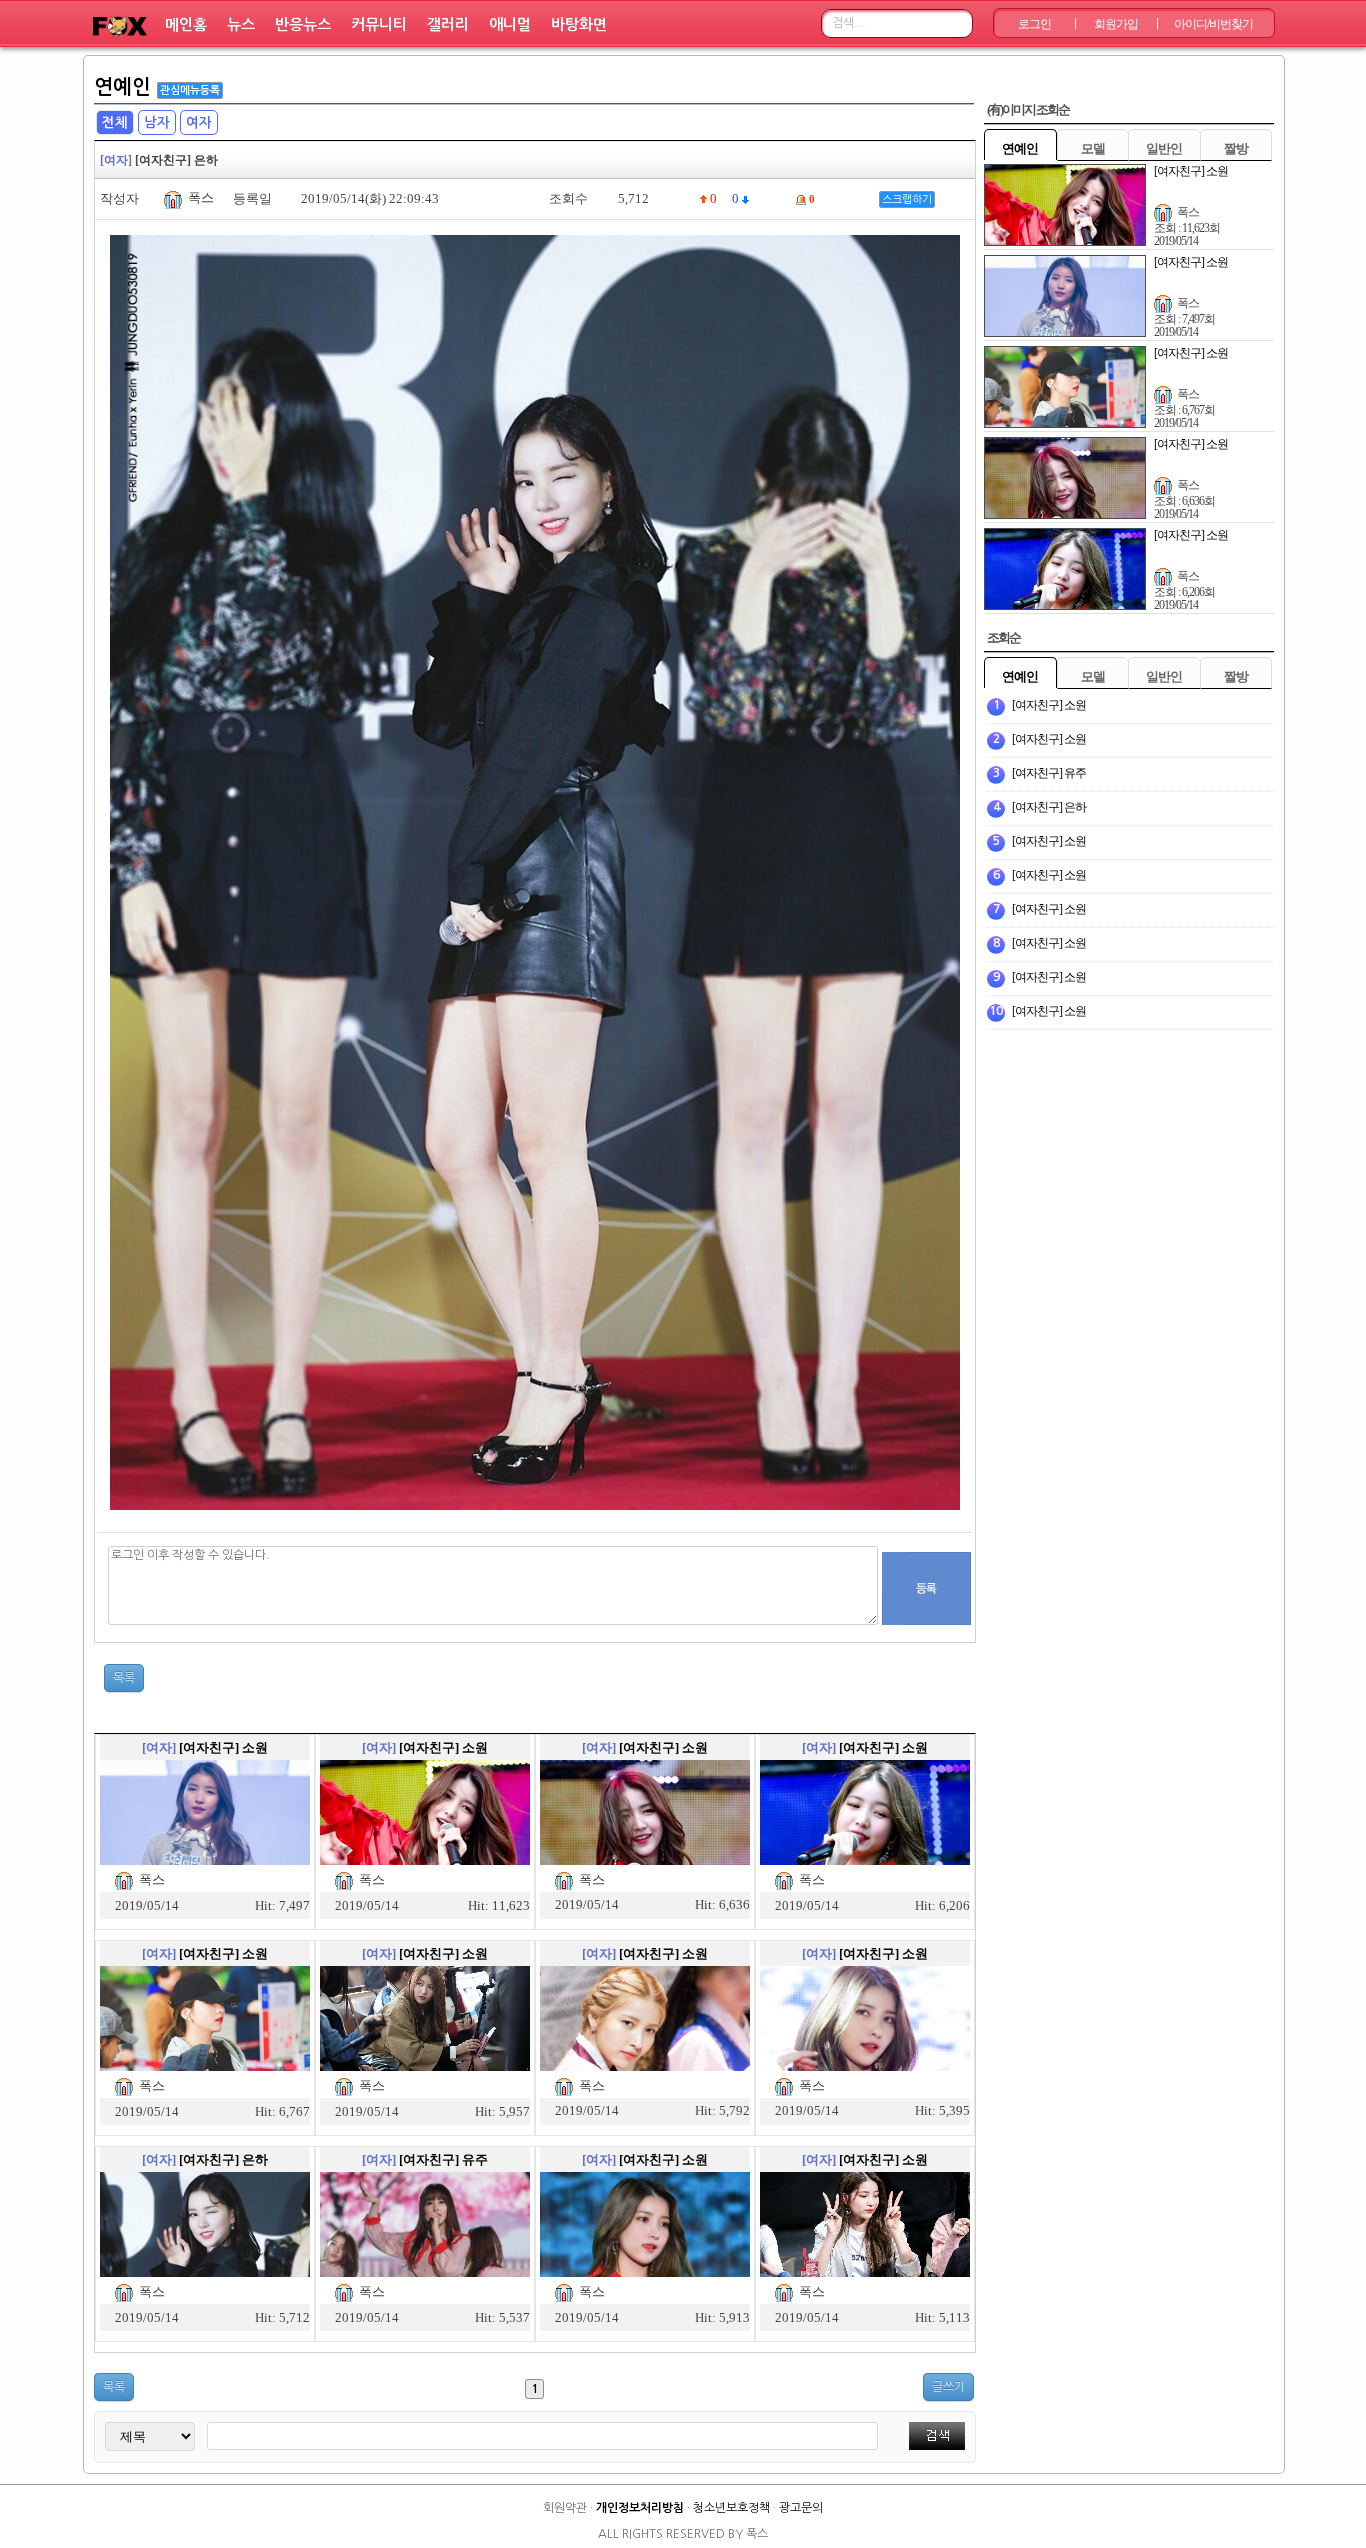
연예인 (122, 87)
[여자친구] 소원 (223, 1747)
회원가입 (1116, 24)
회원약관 (565, 2508)
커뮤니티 (379, 24)
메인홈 (186, 24)
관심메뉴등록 (190, 90)
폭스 (201, 197)
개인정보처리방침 (640, 2508)
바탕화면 (579, 24)
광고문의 (801, 2508)
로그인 (1034, 24)
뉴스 (241, 24)
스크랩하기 (907, 199)
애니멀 (510, 24)
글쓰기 (948, 2387)
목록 (124, 1678)
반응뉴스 (303, 24)
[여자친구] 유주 (443, 2159)
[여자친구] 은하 (223, 2159)
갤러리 (448, 24)
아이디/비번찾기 (1213, 24)
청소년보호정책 (731, 2508)
